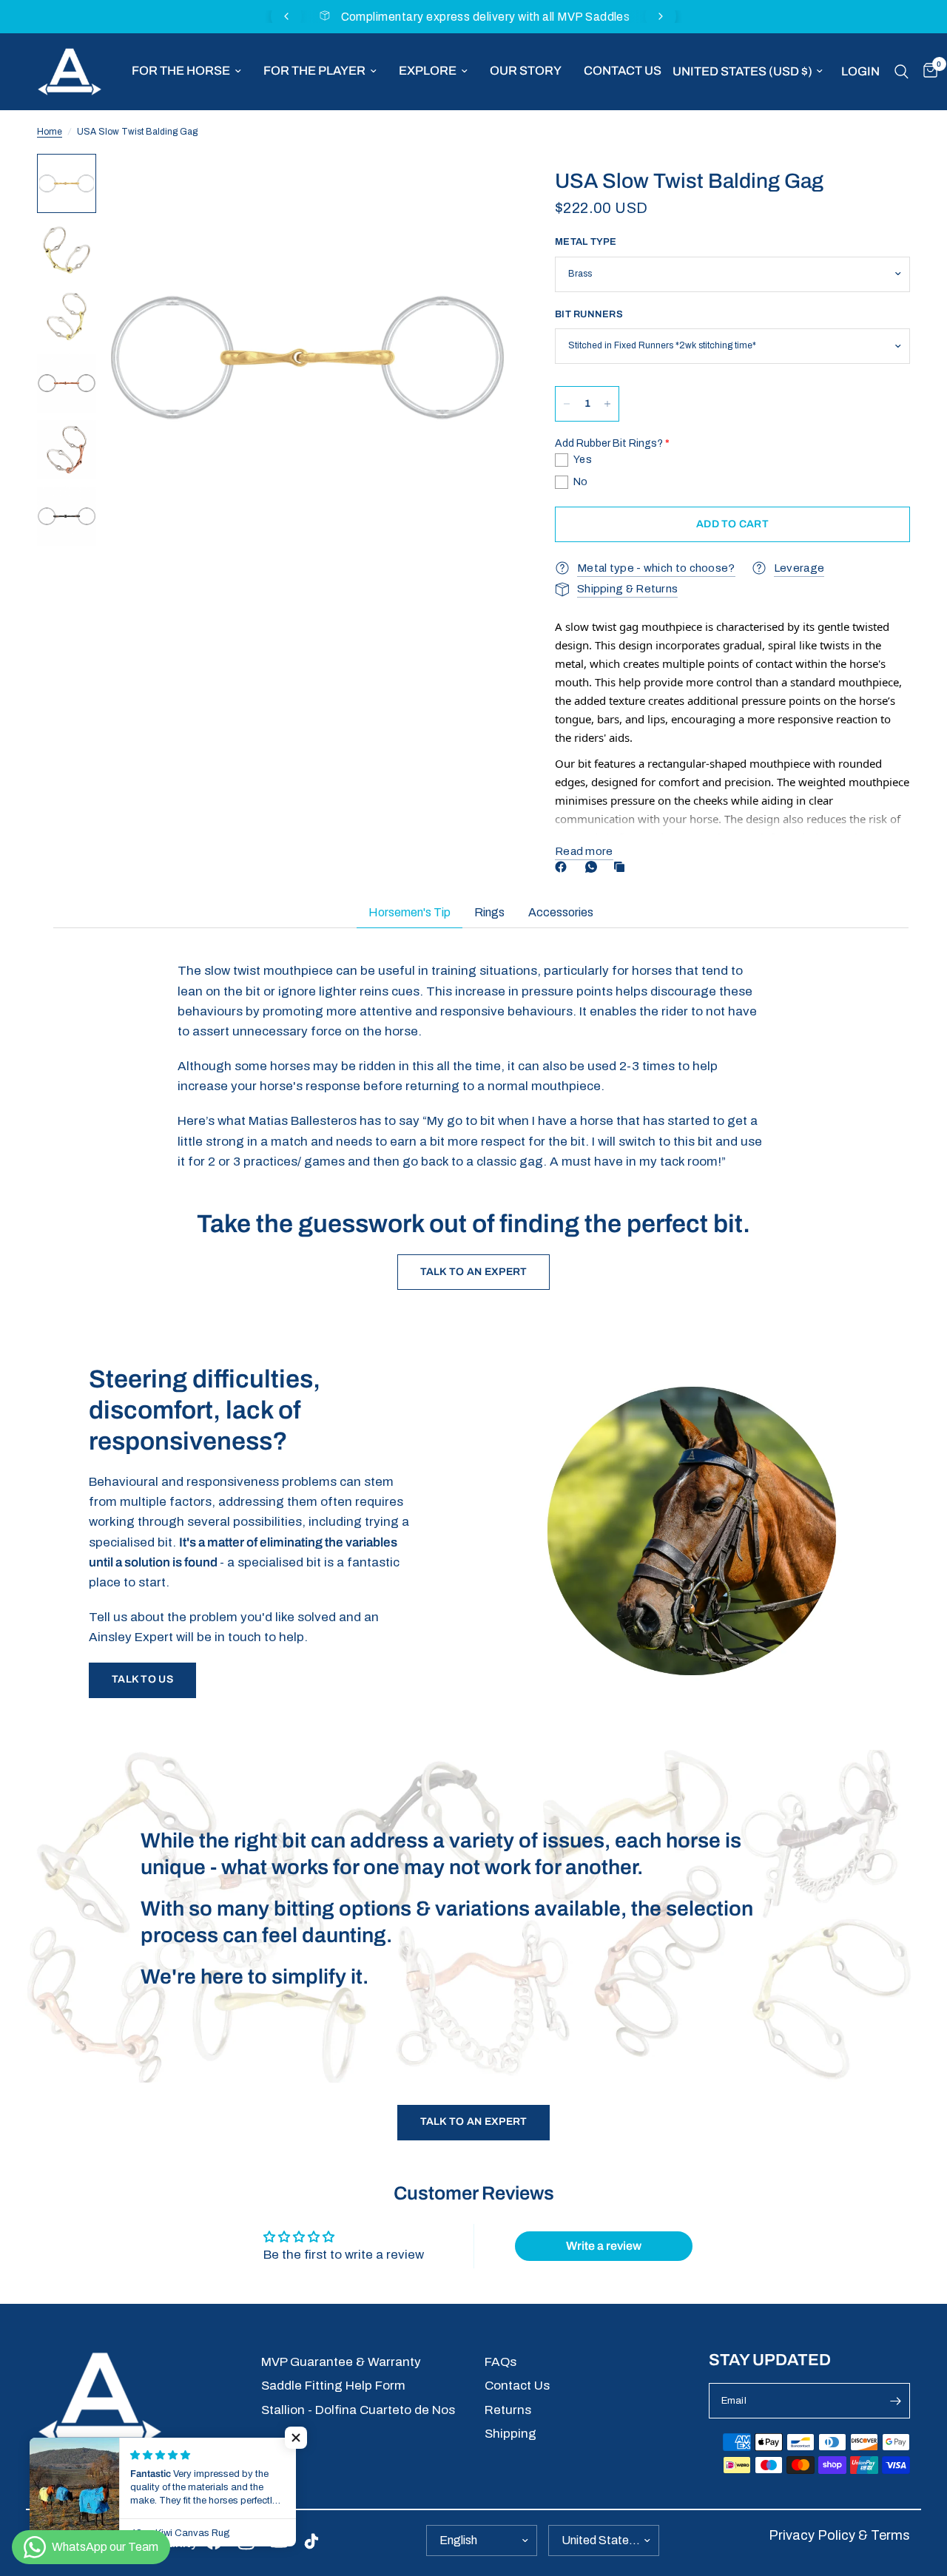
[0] (927, 72)
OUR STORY (526, 71)
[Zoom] (480, 185)
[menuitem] (186, 71)
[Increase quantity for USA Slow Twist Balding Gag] (607, 404)
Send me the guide (686, 2474)
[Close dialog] (913, 2183)
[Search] (901, 72)
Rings (489, 912)
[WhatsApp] (594, 867)
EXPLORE (428, 71)
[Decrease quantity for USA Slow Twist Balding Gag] (567, 404)
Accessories (561, 912)
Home (50, 132)
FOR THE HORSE (181, 71)
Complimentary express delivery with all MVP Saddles (486, 17)
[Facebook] (564, 867)
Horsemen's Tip (410, 912)
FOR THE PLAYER (314, 71)
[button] (142, 1680)
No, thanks (686, 2537)
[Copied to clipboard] (622, 867)
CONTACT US (623, 71)
